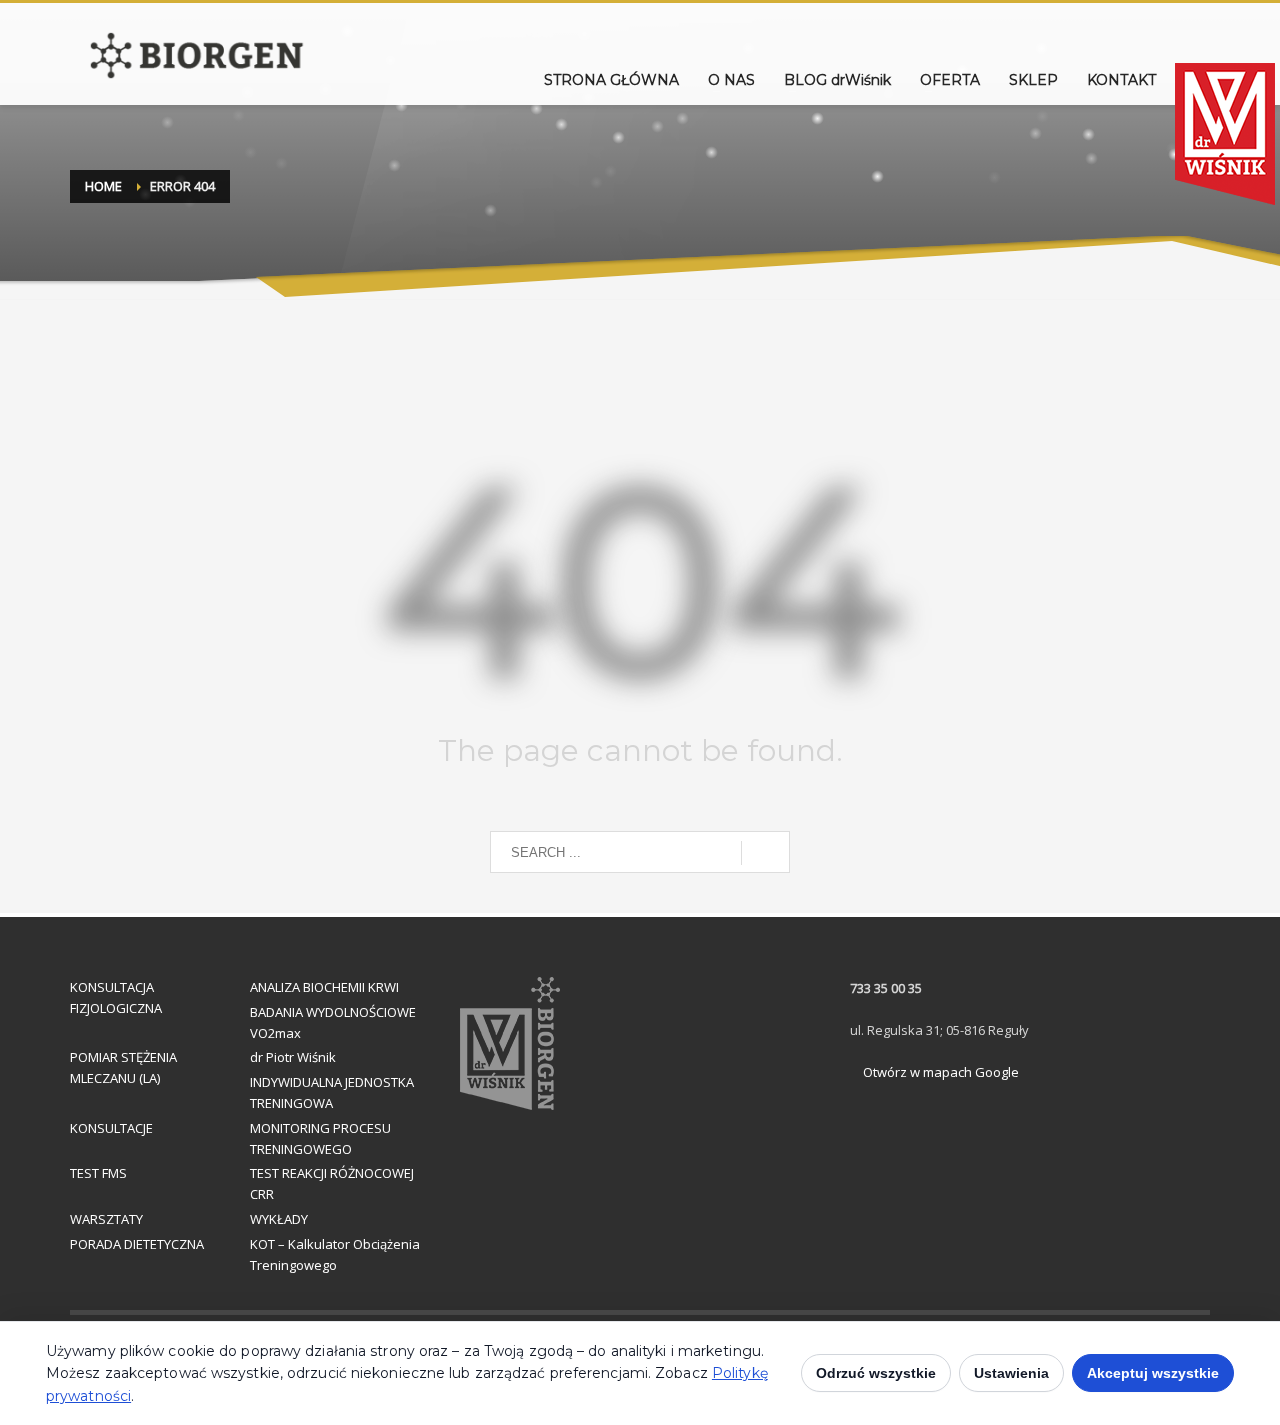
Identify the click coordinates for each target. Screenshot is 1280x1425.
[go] (765, 853)
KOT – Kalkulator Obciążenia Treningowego (335, 1254)
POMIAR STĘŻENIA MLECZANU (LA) (123, 1067)
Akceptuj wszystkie (1153, 1373)
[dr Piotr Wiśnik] (1209, 85)
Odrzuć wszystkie (876, 1373)
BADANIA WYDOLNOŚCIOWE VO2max (333, 1022)
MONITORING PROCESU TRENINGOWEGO (320, 1138)
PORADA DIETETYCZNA (137, 1244)
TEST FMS (98, 1173)
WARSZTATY (106, 1219)
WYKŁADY (279, 1219)
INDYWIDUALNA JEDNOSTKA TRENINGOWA (332, 1092)
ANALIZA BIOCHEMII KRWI (324, 987)
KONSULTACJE (111, 1128)
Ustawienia (1011, 1373)
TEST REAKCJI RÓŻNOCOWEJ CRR (332, 1183)
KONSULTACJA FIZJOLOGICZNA (116, 997)
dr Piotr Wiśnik (293, 1057)
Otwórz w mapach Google (939, 1072)
